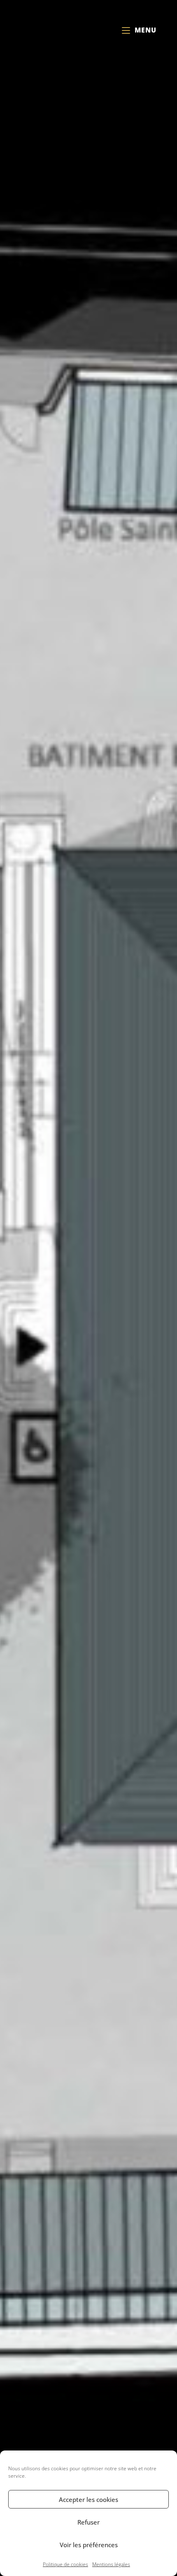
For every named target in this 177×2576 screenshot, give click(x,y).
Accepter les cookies (88, 2499)
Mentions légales (111, 2564)
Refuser (88, 2522)
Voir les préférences (89, 2545)
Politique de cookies (65, 2564)
